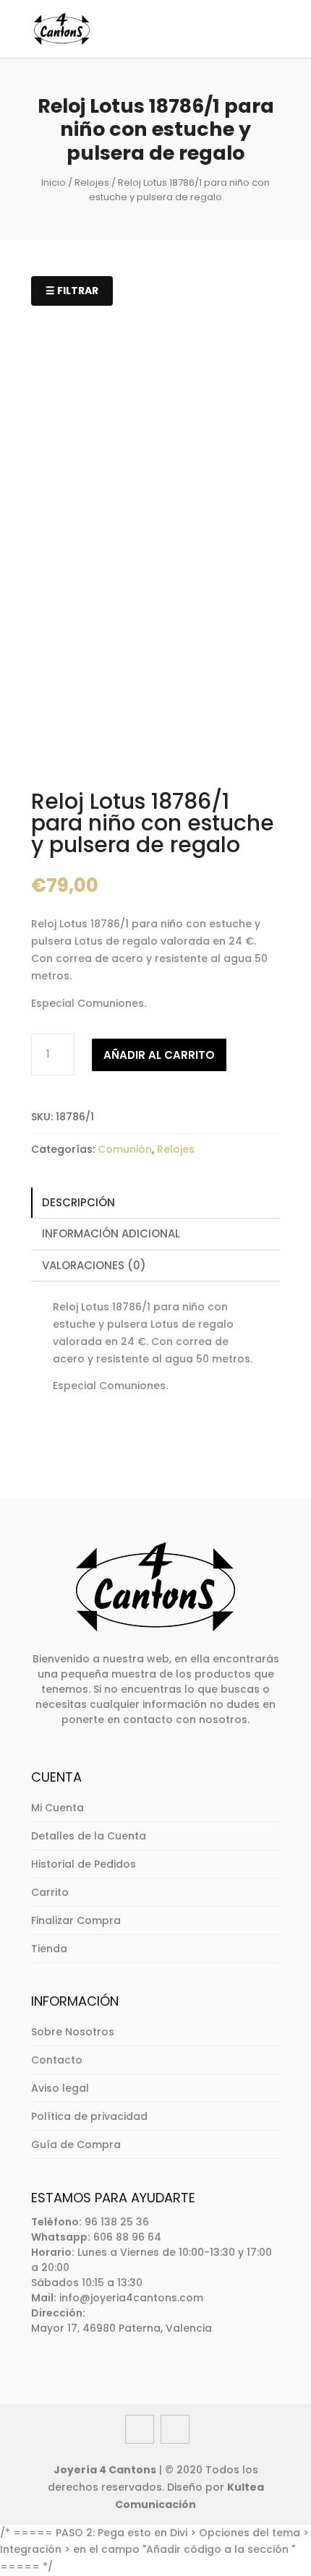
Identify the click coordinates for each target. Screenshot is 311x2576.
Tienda (49, 1949)
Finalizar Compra (76, 1920)
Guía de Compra (76, 2144)
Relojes (92, 183)
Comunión (125, 1149)
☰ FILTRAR (72, 291)
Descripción (78, 1202)
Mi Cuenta (57, 1808)
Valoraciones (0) (94, 1265)
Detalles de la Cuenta (89, 1836)
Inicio (54, 183)
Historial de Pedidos (84, 1864)
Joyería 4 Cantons (105, 2470)
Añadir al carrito (159, 1055)
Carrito (50, 1892)
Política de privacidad (89, 2116)
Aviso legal (60, 2088)
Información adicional (111, 1233)
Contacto (57, 2060)
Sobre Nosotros (73, 2032)
